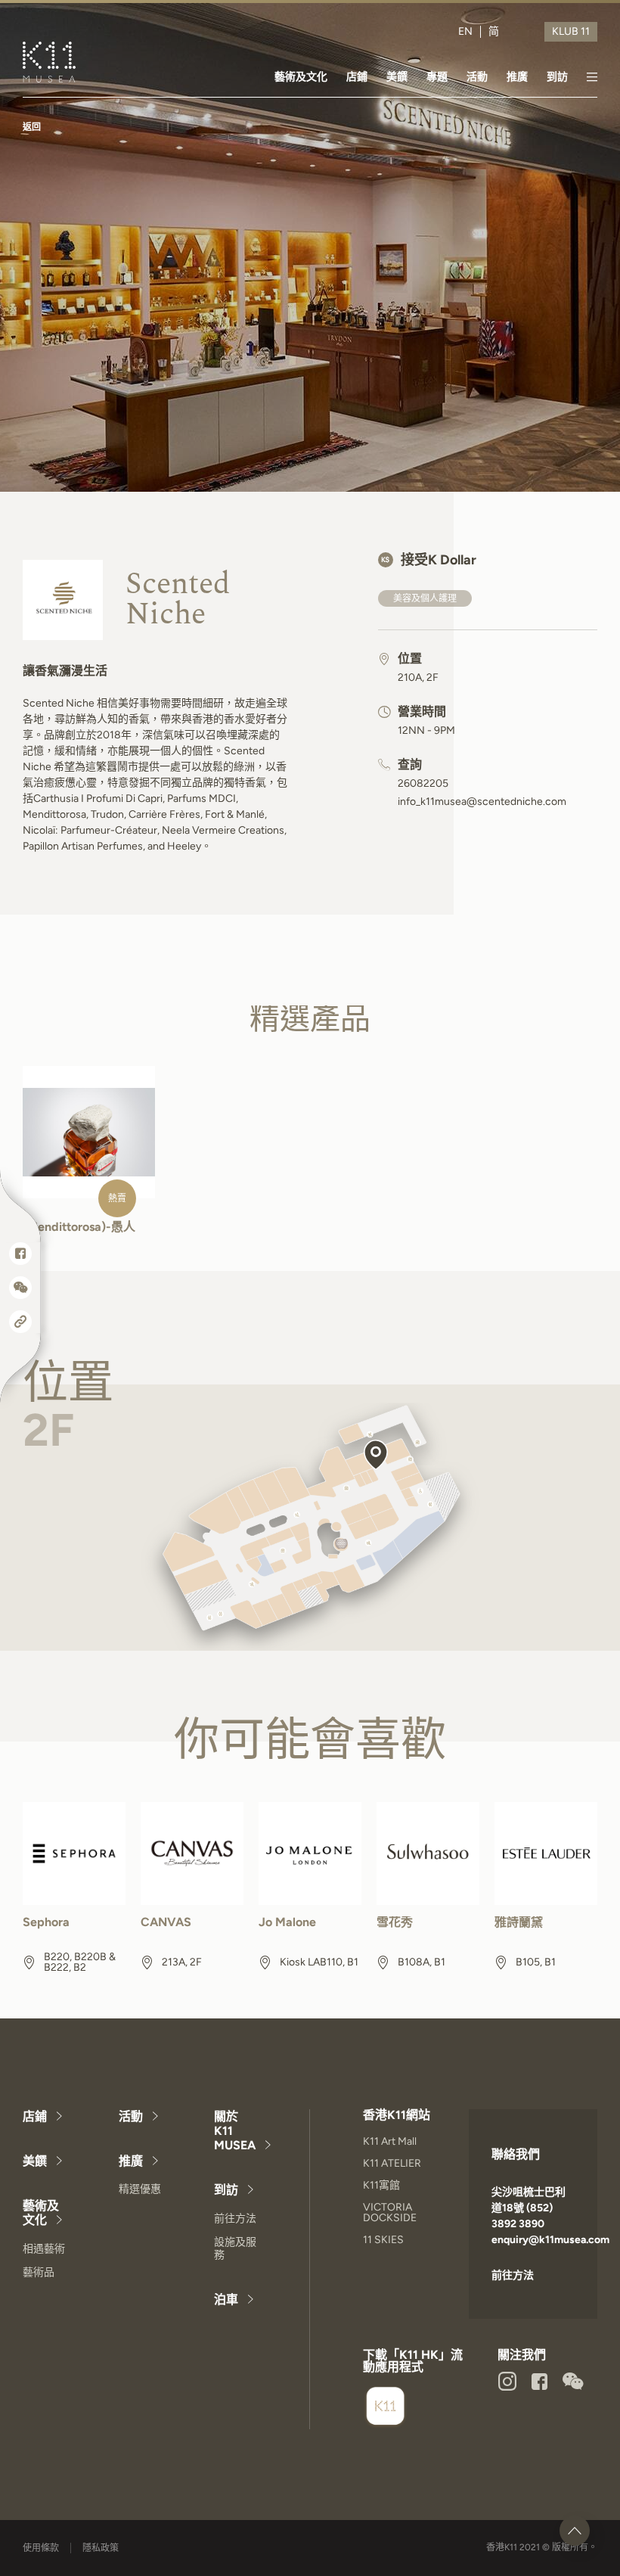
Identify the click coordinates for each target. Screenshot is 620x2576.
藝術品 (39, 2272)
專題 (437, 77)
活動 (477, 77)
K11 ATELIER (392, 2163)
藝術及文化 (301, 77)
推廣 (517, 77)
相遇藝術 (44, 2249)
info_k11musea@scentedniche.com (482, 802)
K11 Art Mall (390, 2141)
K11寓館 (381, 2185)
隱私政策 (101, 2548)
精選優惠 (140, 2189)
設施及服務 (235, 2248)
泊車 (226, 2299)
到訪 (557, 77)
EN (465, 32)
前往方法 (235, 2219)
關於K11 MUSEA (235, 2131)
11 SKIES (383, 2240)
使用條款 (41, 2548)
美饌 (397, 77)
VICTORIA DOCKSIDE (390, 2212)
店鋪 (357, 77)
